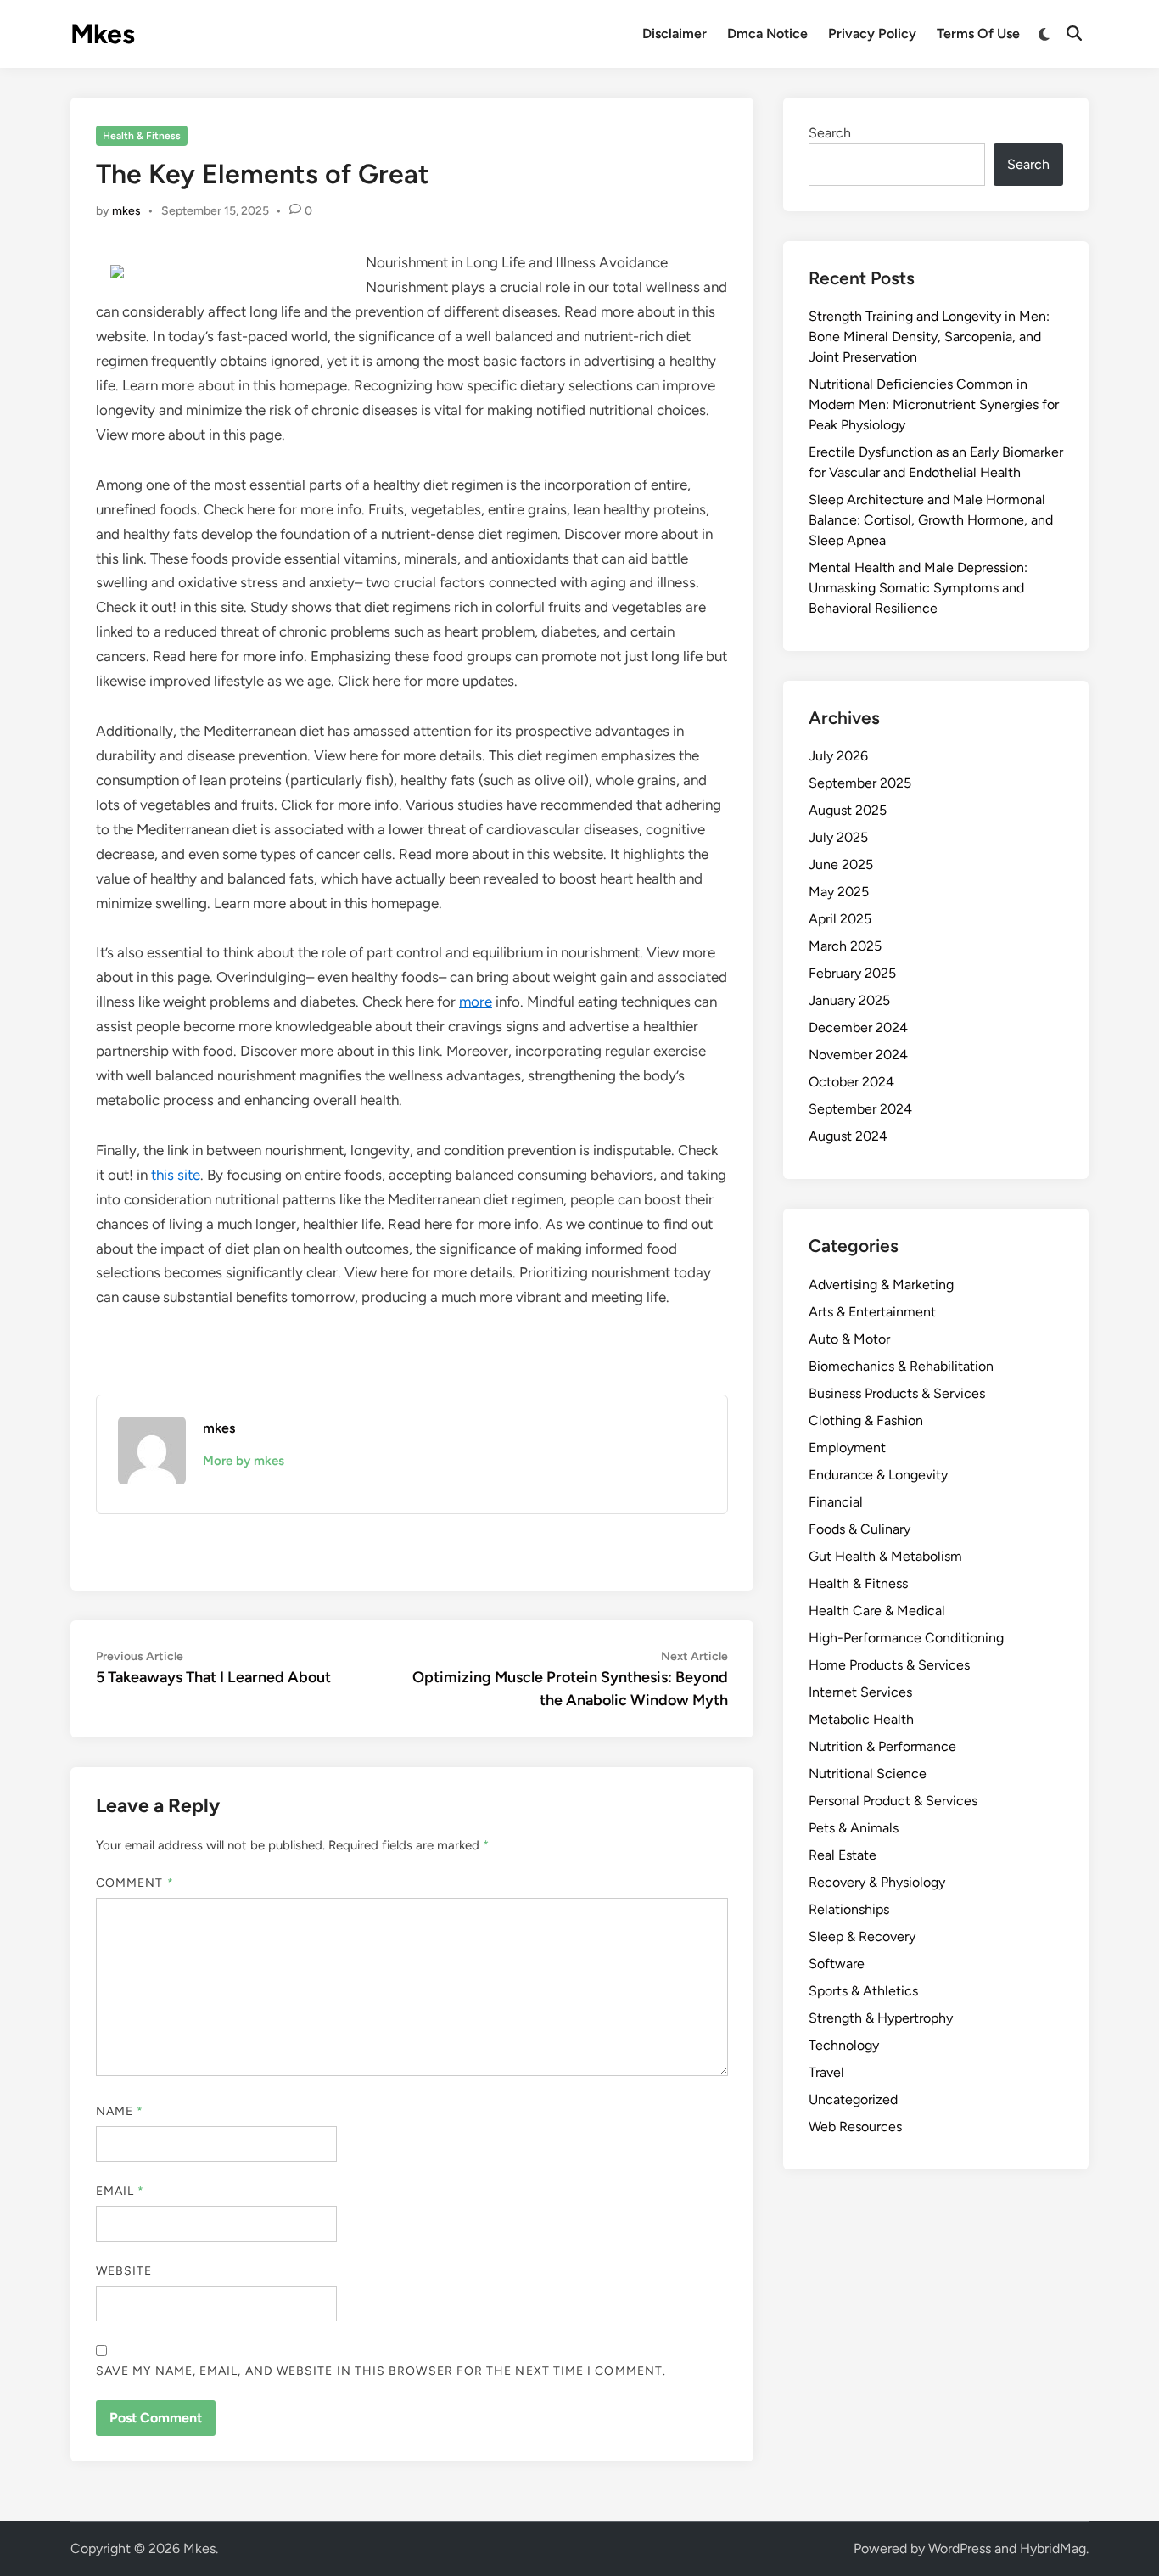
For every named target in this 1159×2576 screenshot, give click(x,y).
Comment (135, 1883)
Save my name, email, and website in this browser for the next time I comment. (381, 2371)
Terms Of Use (978, 34)
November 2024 (858, 1055)
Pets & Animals (854, 1828)
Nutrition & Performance (882, 1746)
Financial (836, 1502)
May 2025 (839, 892)
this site (176, 1175)
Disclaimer (675, 34)
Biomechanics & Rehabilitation (901, 1366)
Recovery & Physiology (877, 1882)
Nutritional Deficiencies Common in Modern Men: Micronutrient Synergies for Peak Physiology (934, 404)
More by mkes (244, 1461)
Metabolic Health (861, 1719)
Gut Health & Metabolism (885, 1556)
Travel (826, 2072)
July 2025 (838, 837)
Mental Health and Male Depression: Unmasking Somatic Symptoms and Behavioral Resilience (918, 588)
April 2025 (840, 919)
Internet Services (860, 1692)
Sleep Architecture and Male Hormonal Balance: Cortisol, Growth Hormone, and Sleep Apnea (931, 520)
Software (837, 1964)
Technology (844, 2045)
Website (124, 2271)
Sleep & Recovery (862, 1936)
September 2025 (860, 783)
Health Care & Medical (877, 1611)
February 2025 (852, 973)
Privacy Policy (872, 34)
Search (830, 133)
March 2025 (845, 946)
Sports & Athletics (863, 1991)
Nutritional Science (868, 1773)
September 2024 (860, 1109)
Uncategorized (853, 2099)
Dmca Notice (767, 34)
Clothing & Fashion (866, 1420)
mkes (126, 211)
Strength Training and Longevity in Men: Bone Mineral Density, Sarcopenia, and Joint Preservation (929, 337)
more (476, 1002)
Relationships (849, 1909)
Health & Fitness (142, 136)
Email (120, 2191)
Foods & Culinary (859, 1529)
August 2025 (848, 810)
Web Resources (855, 2127)
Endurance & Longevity (878, 1475)
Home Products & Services (889, 1665)
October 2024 (851, 1082)
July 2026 (838, 756)
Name (120, 2111)
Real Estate (843, 1855)
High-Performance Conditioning (906, 1638)
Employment (847, 1448)
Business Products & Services (897, 1393)
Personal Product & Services (893, 1801)
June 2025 (841, 864)
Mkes (103, 34)
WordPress (960, 2548)
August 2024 (848, 1136)
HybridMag (1053, 2548)
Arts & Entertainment (872, 1312)
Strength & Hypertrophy (881, 2018)
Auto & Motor (849, 1339)
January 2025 (849, 1000)
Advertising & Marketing (881, 1285)
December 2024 (858, 1027)
